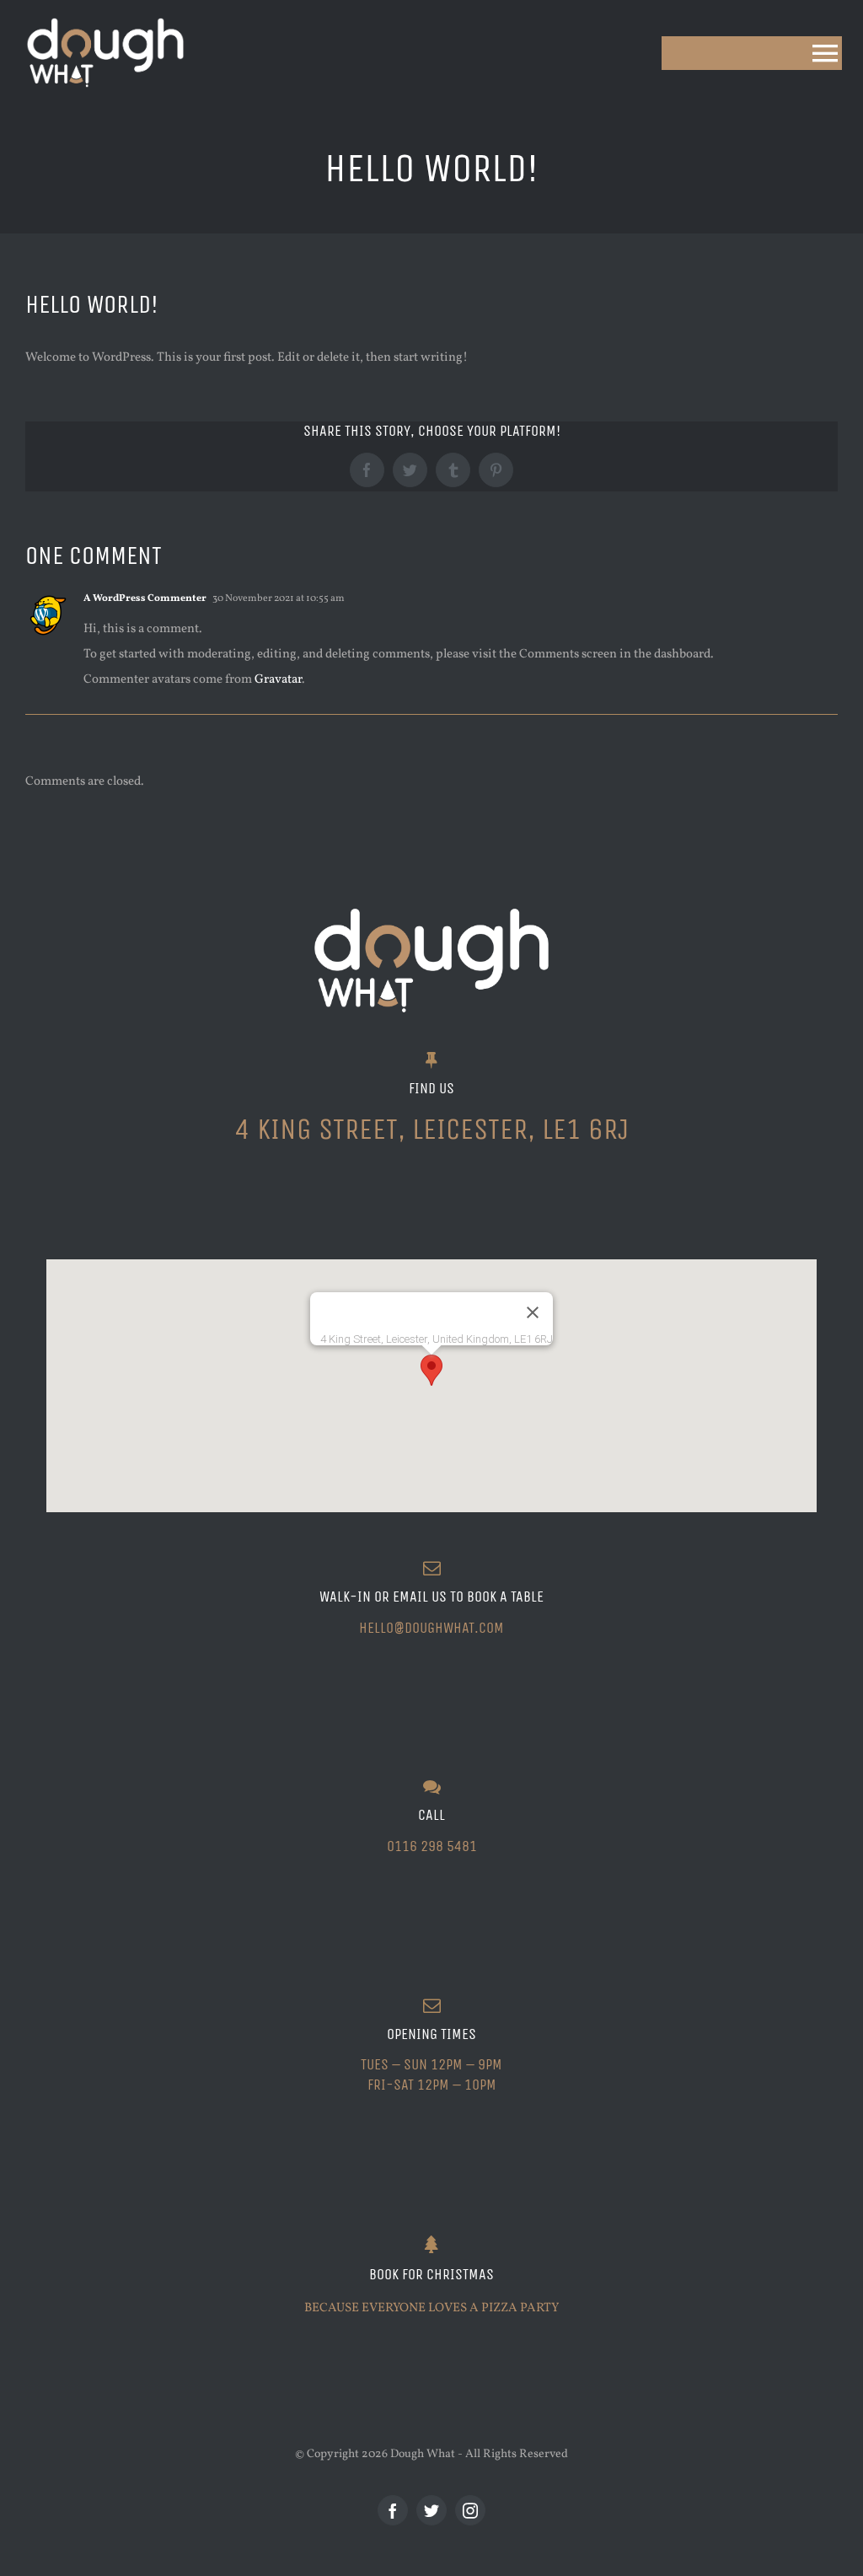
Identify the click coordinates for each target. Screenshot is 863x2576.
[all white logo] (105, 19)
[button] (431, 1370)
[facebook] (393, 2510)
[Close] (533, 1312)
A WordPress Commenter (145, 598)
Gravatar (278, 680)
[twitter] (431, 2510)
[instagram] (470, 2510)
